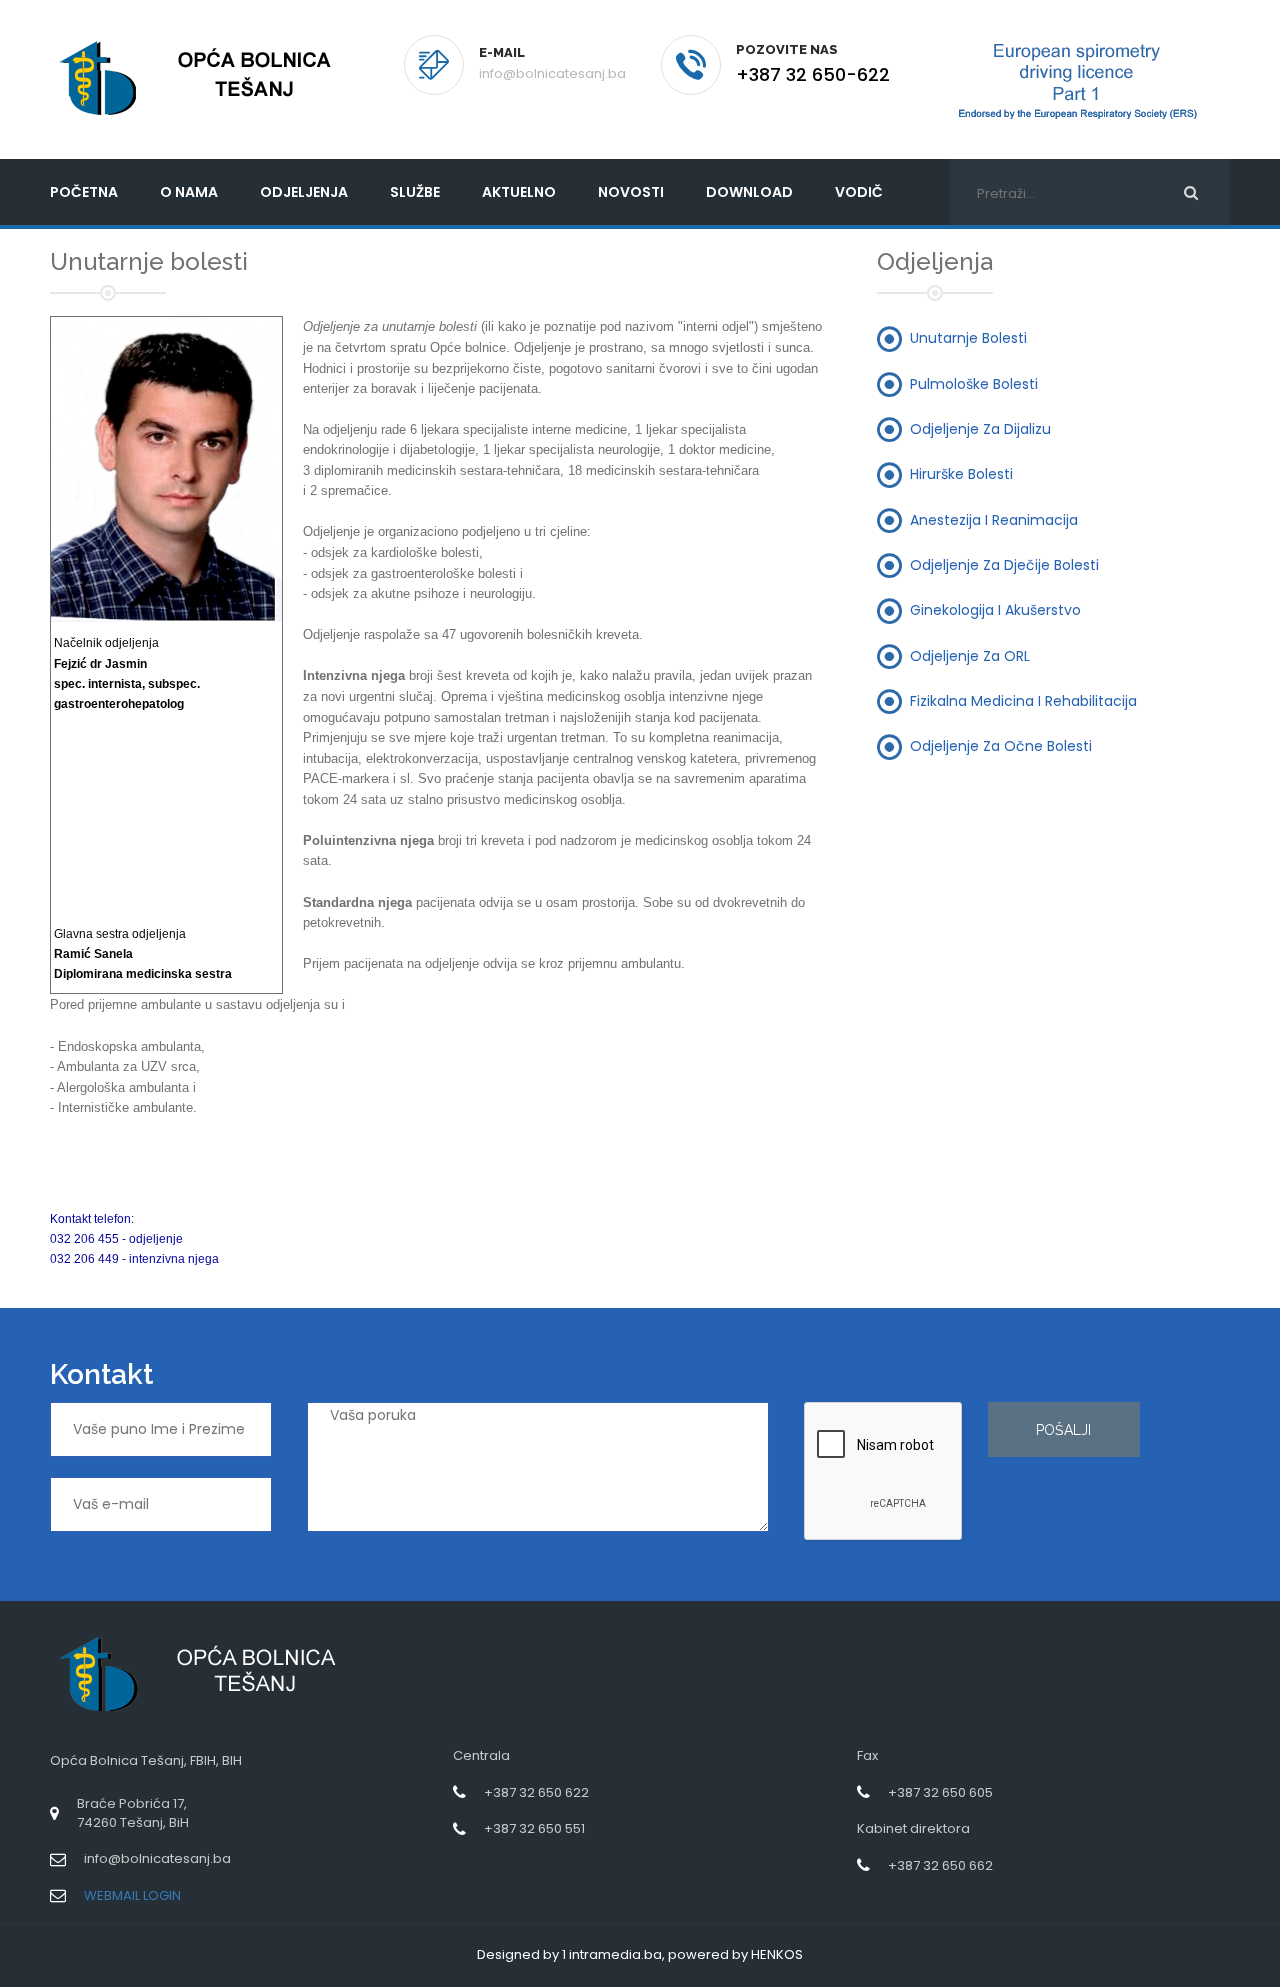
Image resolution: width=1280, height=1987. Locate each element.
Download (749, 192)
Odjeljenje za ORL (970, 655)
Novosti (631, 192)
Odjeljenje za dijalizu (980, 429)
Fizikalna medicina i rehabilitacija (1023, 700)
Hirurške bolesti (961, 474)
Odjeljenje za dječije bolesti (1004, 564)
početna (84, 192)
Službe (415, 192)
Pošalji (1063, 1430)
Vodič (859, 192)
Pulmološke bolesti (974, 383)
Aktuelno (519, 192)
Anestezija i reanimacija (994, 519)
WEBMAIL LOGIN (132, 1895)
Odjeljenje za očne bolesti (1001, 746)
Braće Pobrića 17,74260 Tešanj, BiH (133, 1813)
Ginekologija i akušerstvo (995, 610)
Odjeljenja (304, 192)
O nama (189, 192)
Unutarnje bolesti (968, 338)
